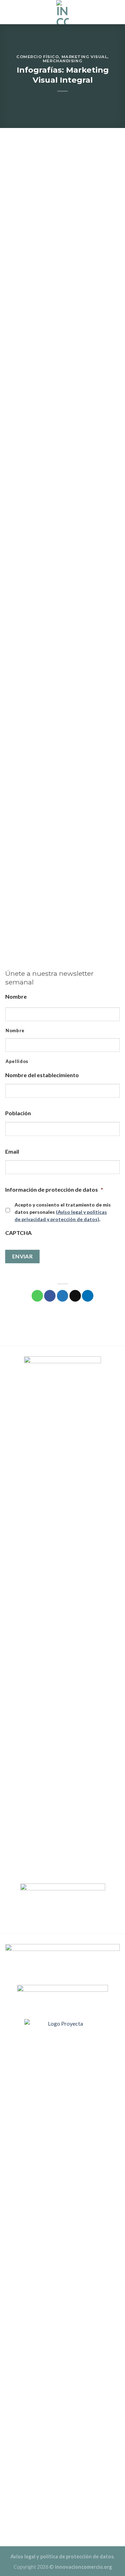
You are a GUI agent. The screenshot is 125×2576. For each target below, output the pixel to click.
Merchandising (62, 61)
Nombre (15, 1030)
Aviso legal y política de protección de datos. (62, 2556)
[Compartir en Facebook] (50, 1296)
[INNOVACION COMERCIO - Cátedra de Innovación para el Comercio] (62, 12)
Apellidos (17, 1061)
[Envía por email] (75, 1296)
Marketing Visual (85, 57)
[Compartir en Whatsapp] (37, 1296)
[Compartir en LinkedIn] (88, 1296)
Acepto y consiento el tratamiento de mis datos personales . (63, 1212)
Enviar (23, 1256)
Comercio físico (37, 57)
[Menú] (116, 12)
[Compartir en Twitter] (63, 1296)
